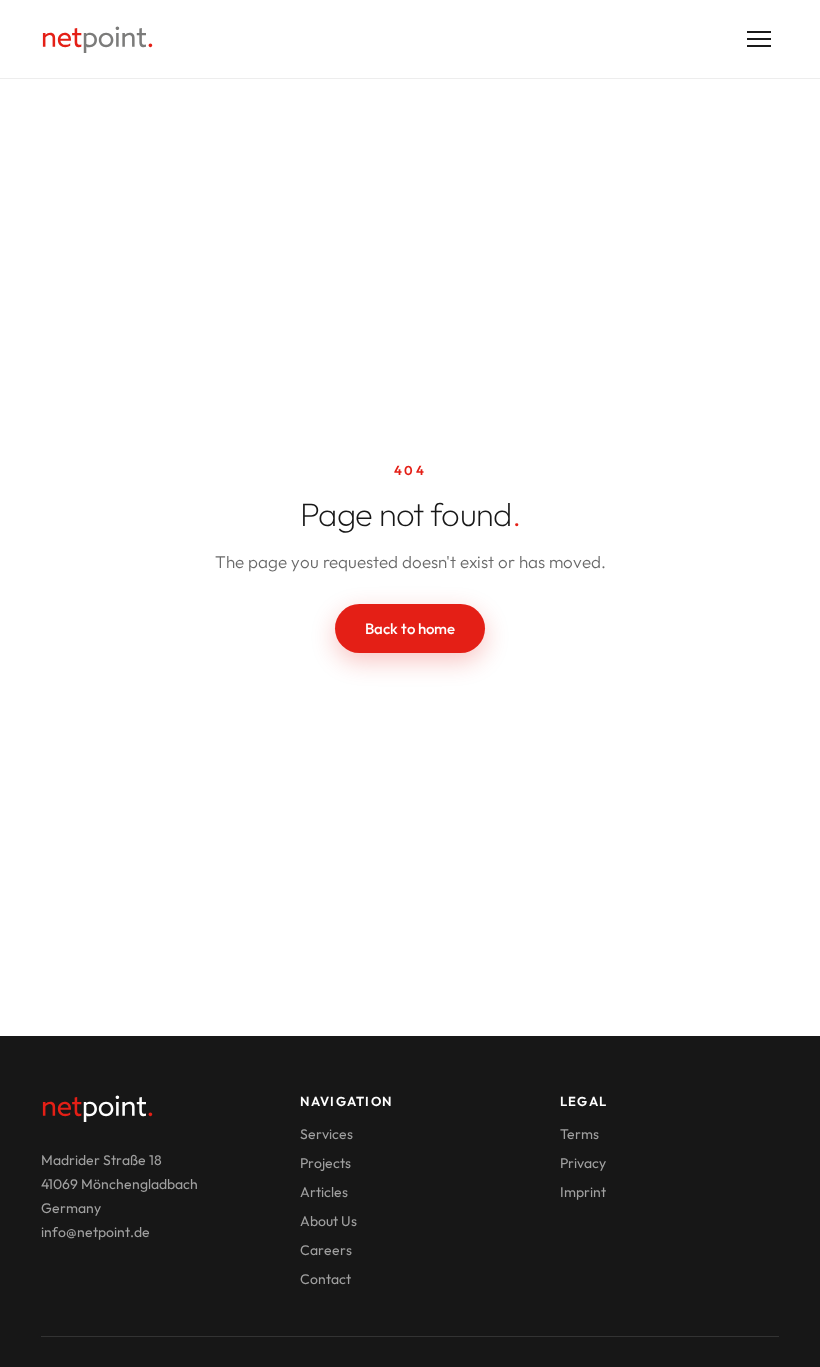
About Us (328, 1221)
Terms (579, 1134)
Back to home (410, 628)
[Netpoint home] (97, 39)
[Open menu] (759, 39)
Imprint (583, 1192)
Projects (325, 1163)
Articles (324, 1192)
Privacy (583, 1163)
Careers (326, 1250)
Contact (325, 1279)
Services (326, 1134)
